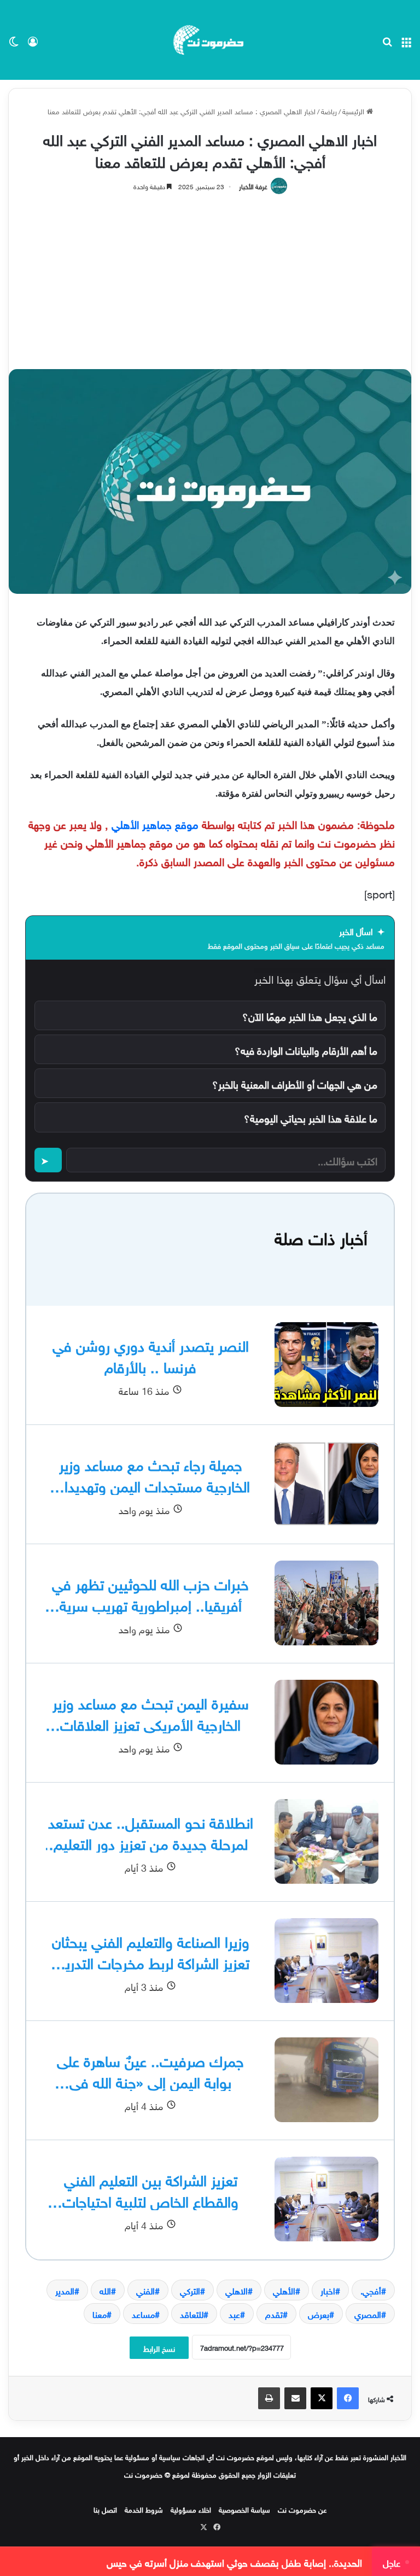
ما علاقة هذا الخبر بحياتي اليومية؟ (311, 1117)
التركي (190, 2290)
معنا (100, 2314)
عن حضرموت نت (302, 2509)
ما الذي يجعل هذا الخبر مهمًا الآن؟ (310, 1015)
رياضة (329, 111)
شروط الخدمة (144, 2509)
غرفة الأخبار (253, 185)
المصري (368, 2314)
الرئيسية (354, 111)
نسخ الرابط (159, 2348)
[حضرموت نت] (210, 40)
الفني (145, 2290)
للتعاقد (192, 2314)
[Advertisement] (210, 276)
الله (105, 2290)
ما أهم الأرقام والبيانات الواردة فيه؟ (306, 1049)
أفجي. (371, 2290)
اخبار (328, 2290)
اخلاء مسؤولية (191, 2509)
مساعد (143, 2314)
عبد (234, 2314)
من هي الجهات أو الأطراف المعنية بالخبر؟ (295, 1083)
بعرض (319, 2314)
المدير (65, 2290)
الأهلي (284, 2290)
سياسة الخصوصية (244, 2509)
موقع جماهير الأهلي (155, 823)
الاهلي (237, 2290)
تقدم (274, 2314)
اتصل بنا (105, 2509)
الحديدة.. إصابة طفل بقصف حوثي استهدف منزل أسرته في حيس (234, 2562)
